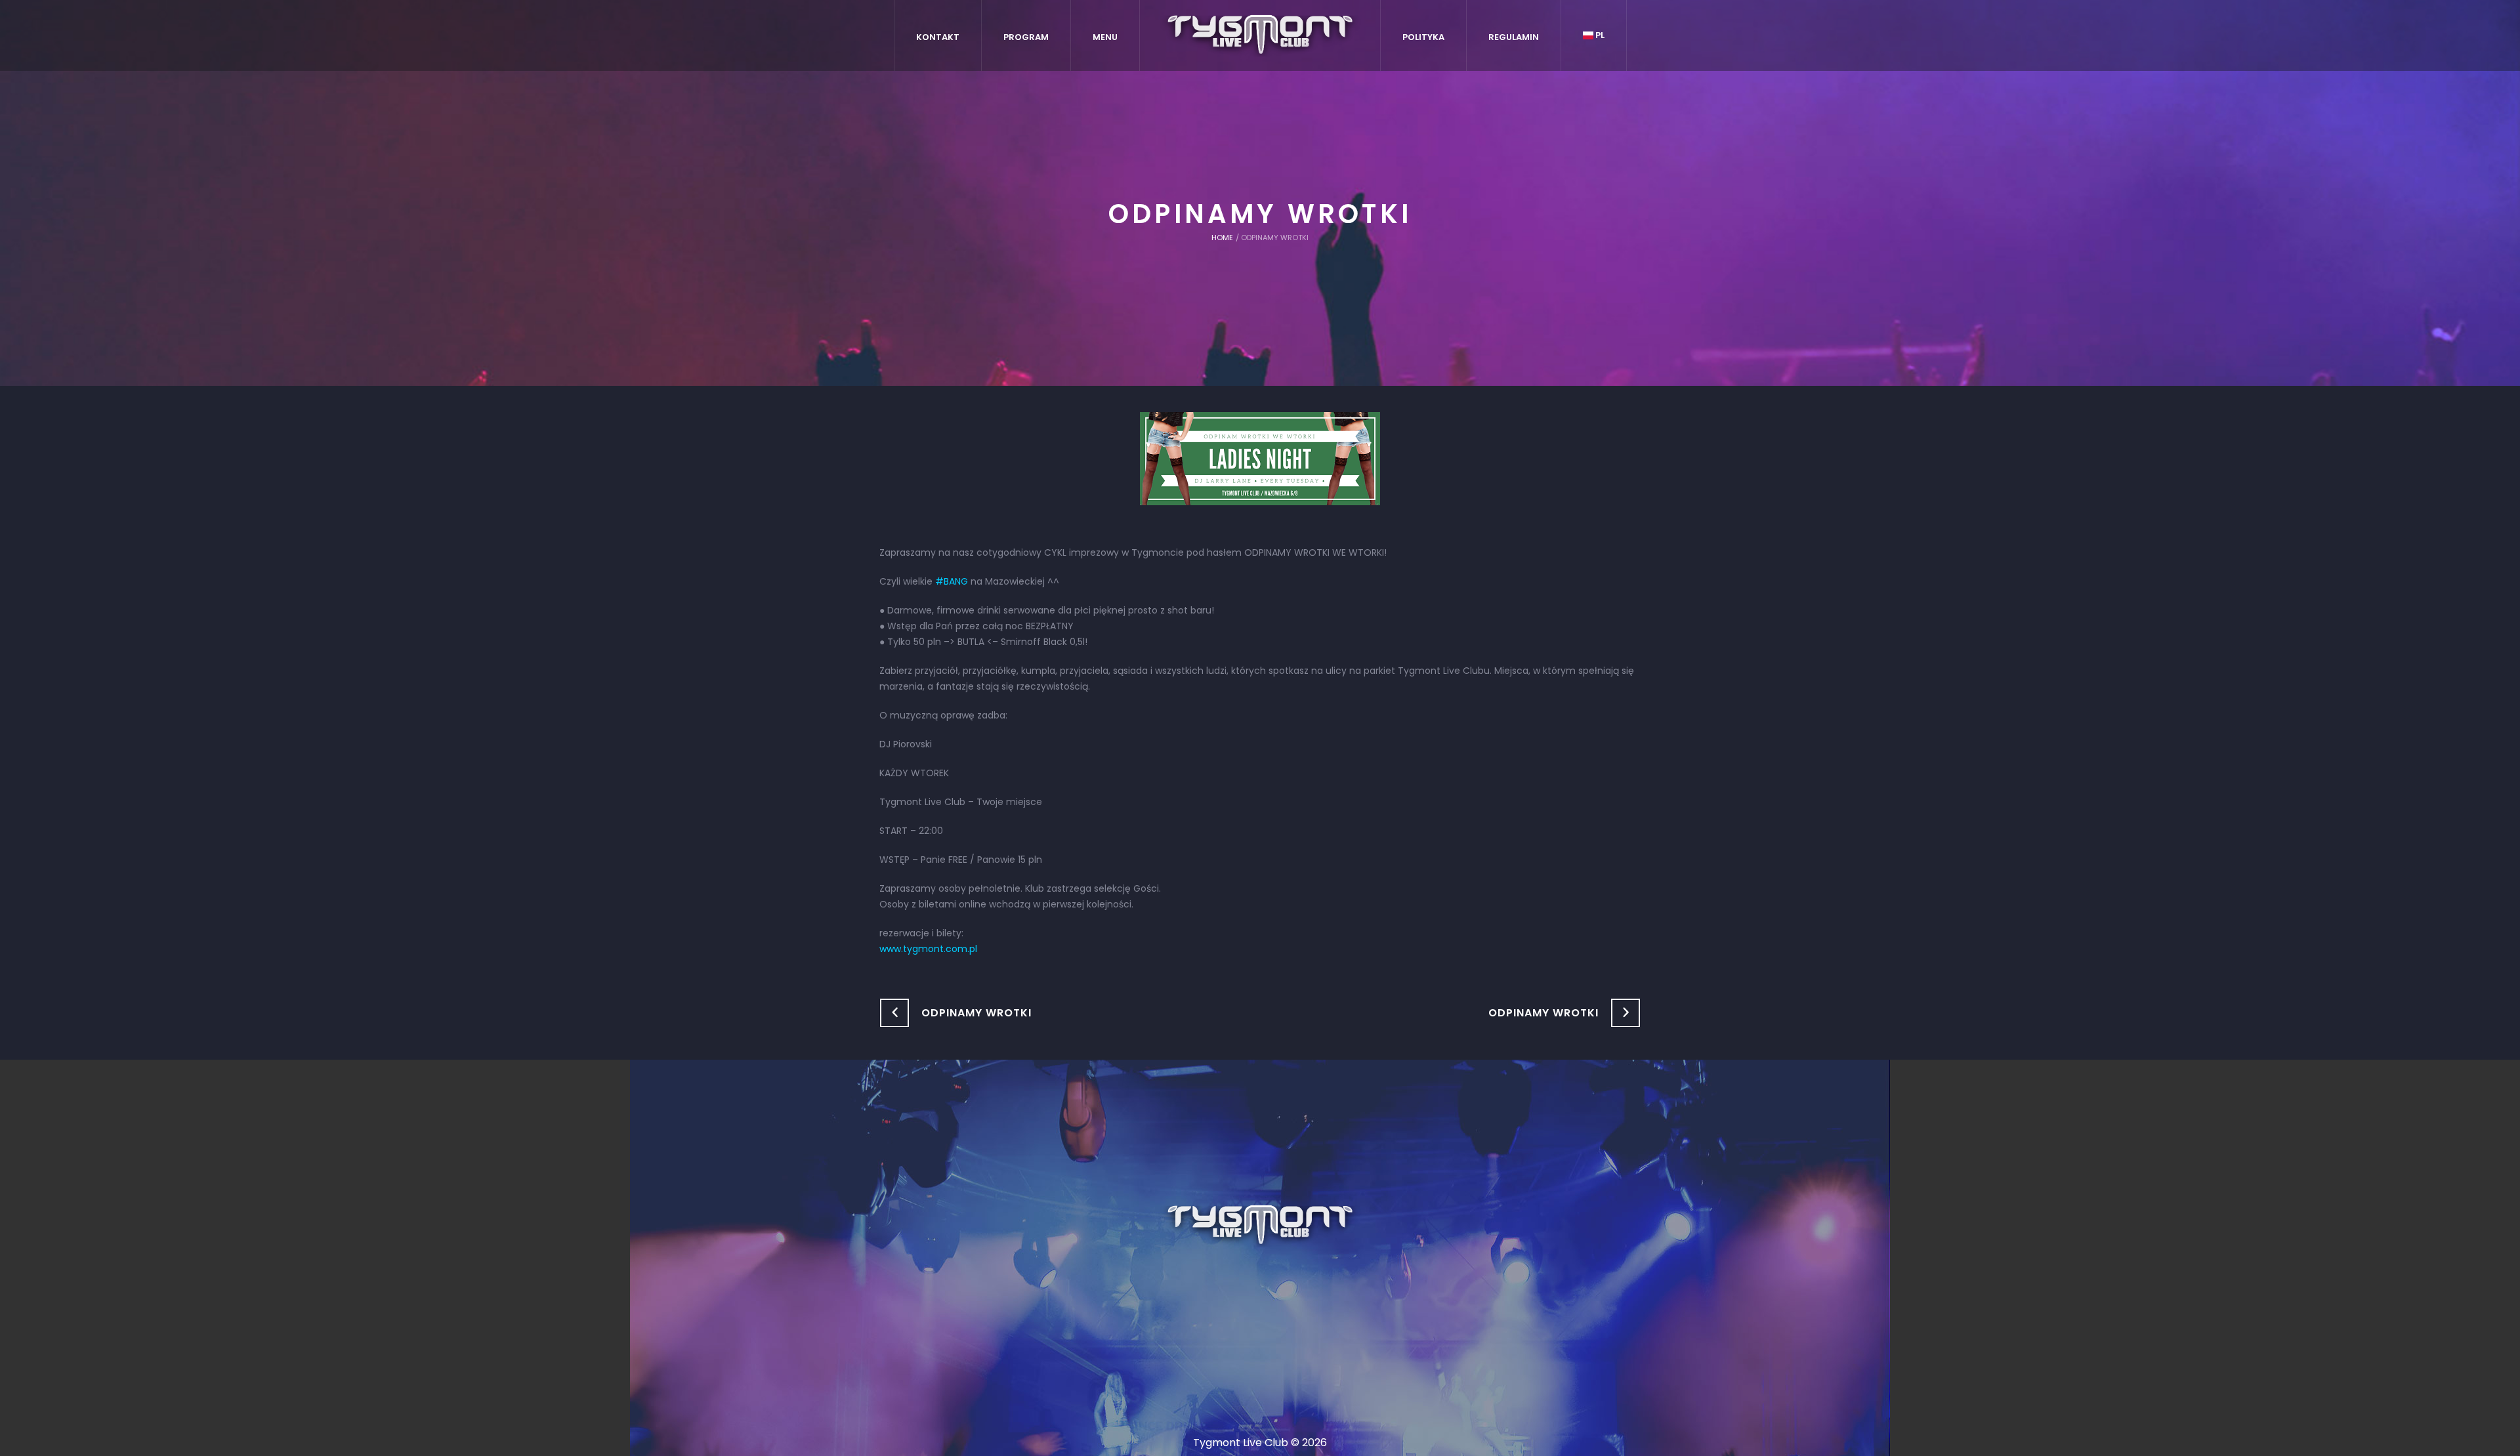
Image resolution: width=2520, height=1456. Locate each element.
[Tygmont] (1260, 1226)
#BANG (952, 581)
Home (1222, 238)
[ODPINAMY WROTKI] (1260, 458)
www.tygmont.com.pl (928, 949)
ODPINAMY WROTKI (976, 1013)
